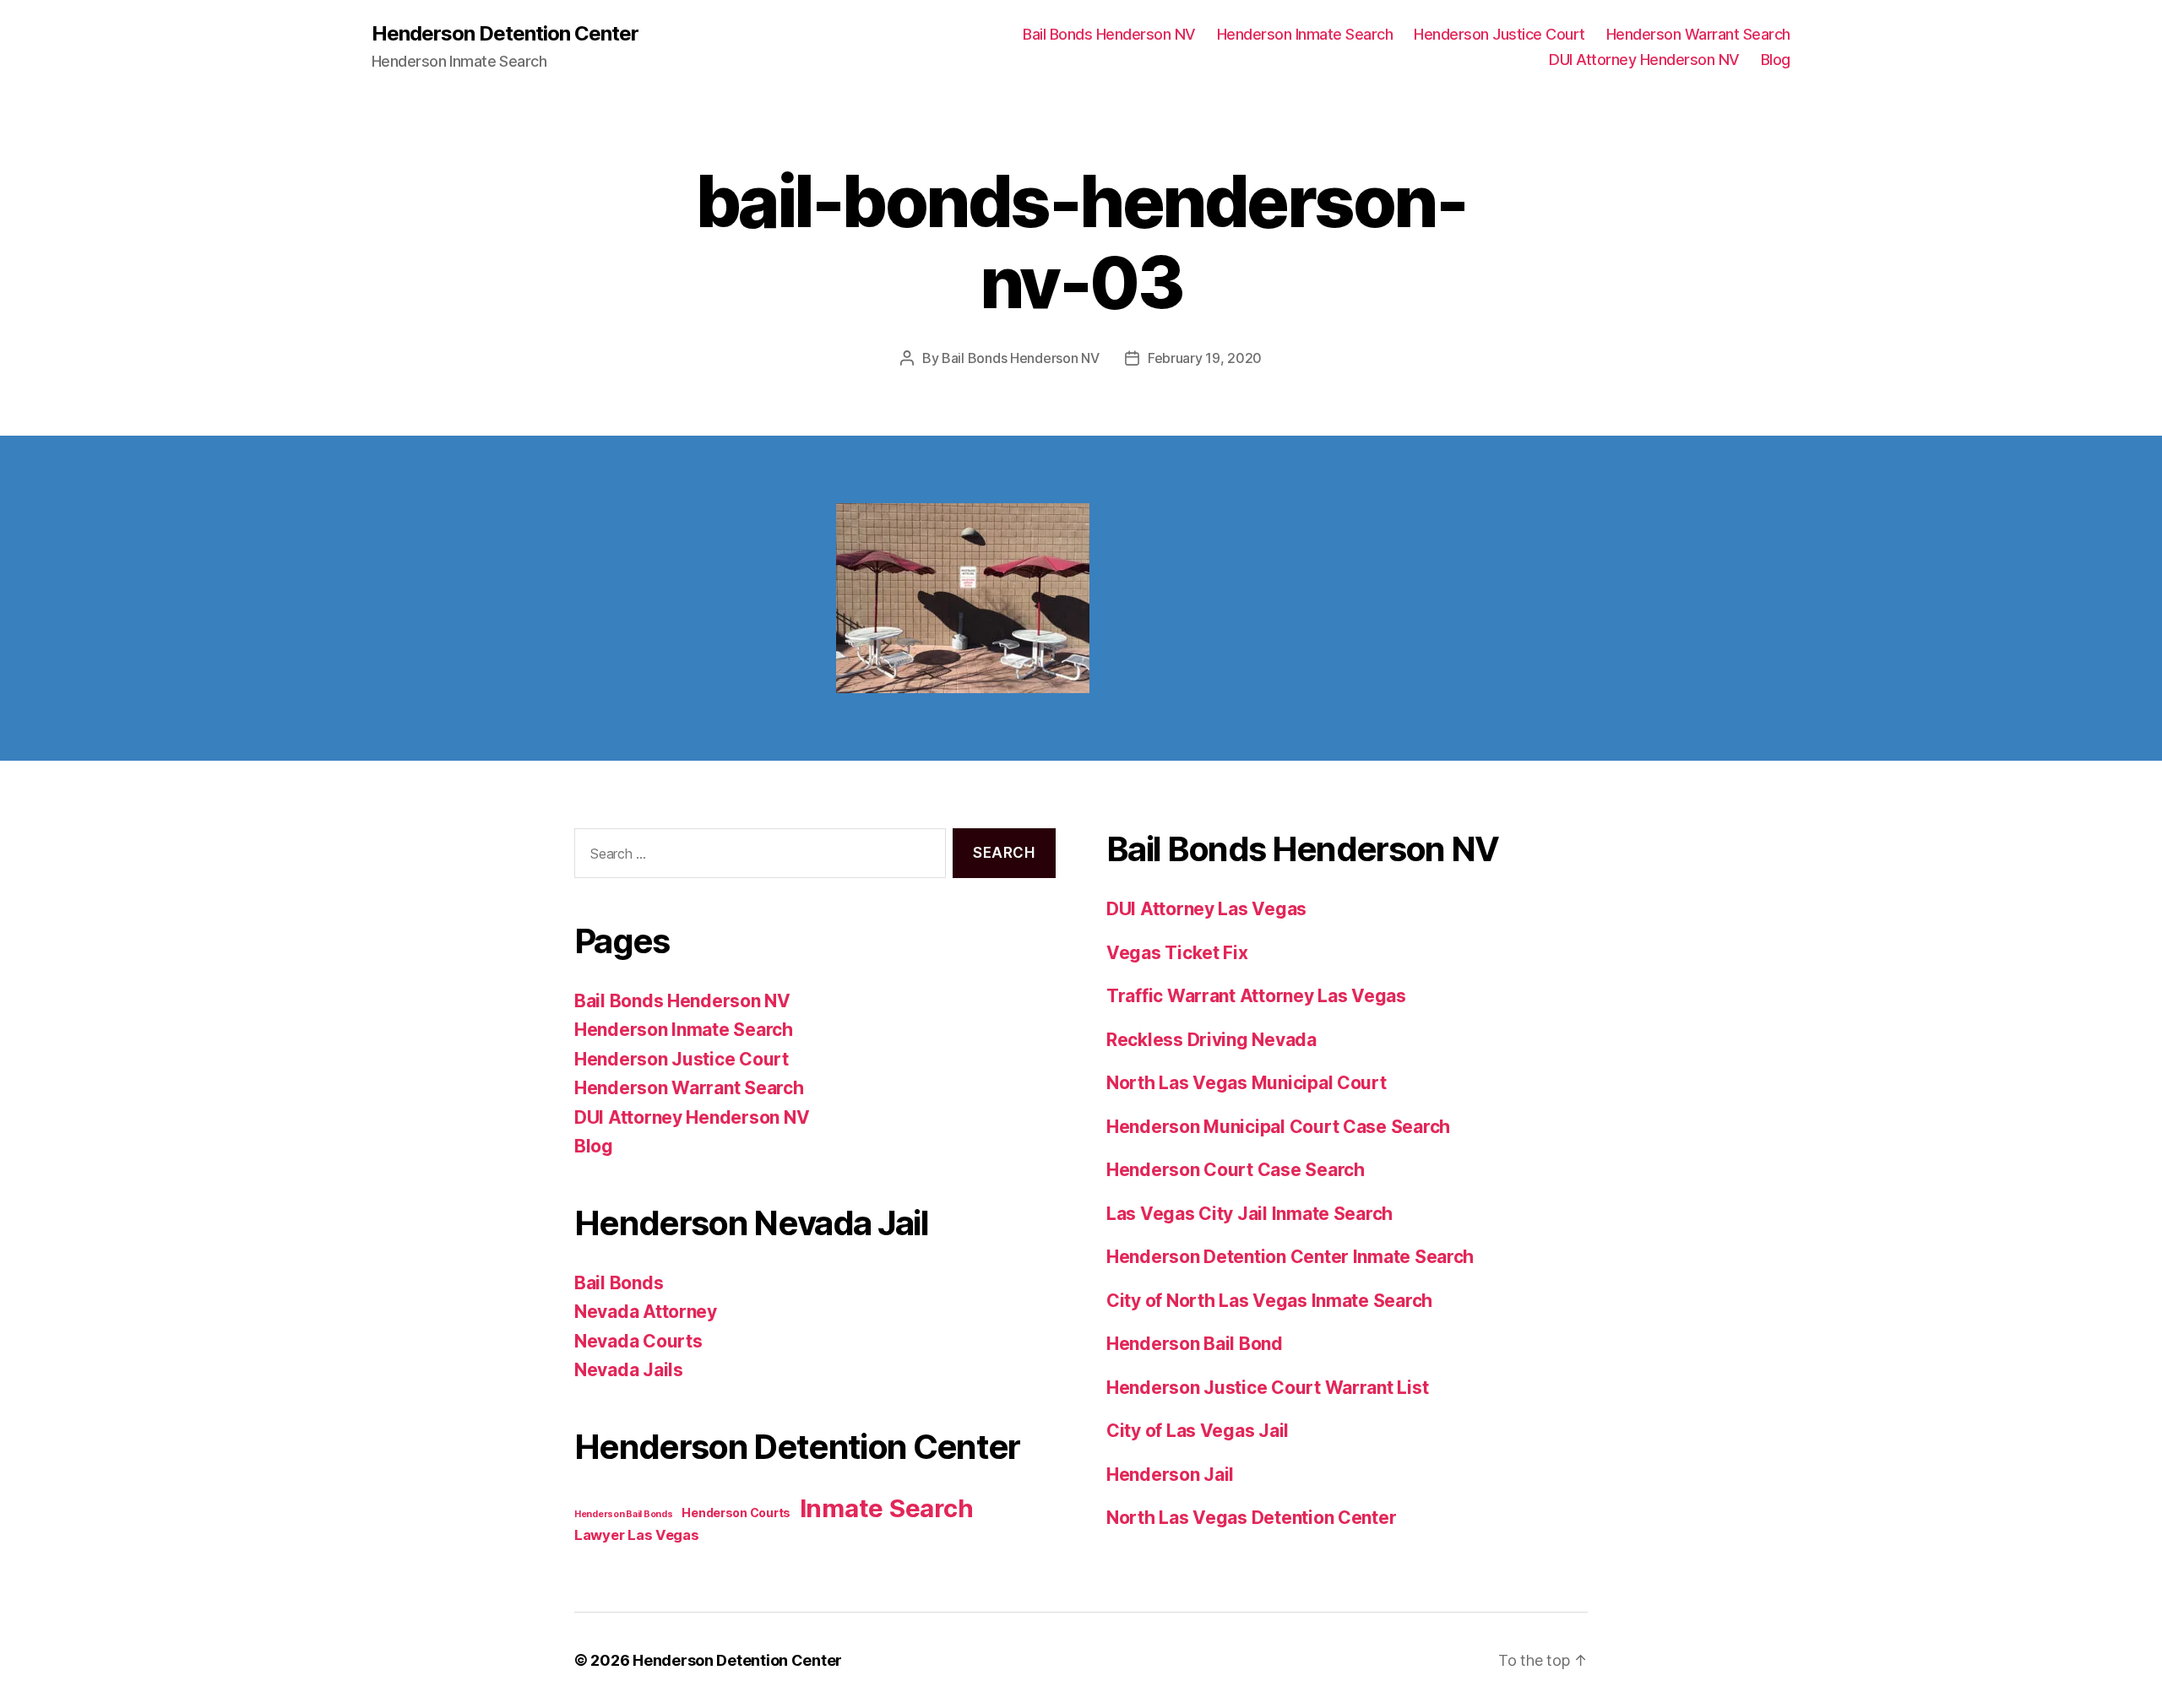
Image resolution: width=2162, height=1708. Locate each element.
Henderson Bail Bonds (624, 1514)
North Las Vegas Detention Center (1251, 1518)
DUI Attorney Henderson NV (1644, 60)
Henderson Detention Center (505, 34)
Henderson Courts (736, 1513)
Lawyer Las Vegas (637, 1535)
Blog (1776, 60)
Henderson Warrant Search (1698, 34)
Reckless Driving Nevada (1211, 1040)
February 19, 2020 (1205, 358)
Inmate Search (887, 1508)
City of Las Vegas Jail (1198, 1431)
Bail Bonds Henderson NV (1109, 34)
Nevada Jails (629, 1370)
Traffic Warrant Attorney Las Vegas (1256, 996)
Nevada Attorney (646, 1312)
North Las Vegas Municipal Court (1247, 1083)
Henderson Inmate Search (1305, 34)
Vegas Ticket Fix (1177, 953)
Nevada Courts (638, 1341)
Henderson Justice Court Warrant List (1267, 1388)
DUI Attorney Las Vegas (1206, 909)
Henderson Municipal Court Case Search (1278, 1127)
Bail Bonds (619, 1283)
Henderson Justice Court (1499, 34)
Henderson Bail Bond (1195, 1344)
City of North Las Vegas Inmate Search (1269, 1301)
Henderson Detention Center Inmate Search (1290, 1257)
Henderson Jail (1170, 1475)
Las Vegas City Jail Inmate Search (1249, 1214)
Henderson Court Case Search (1236, 1170)
